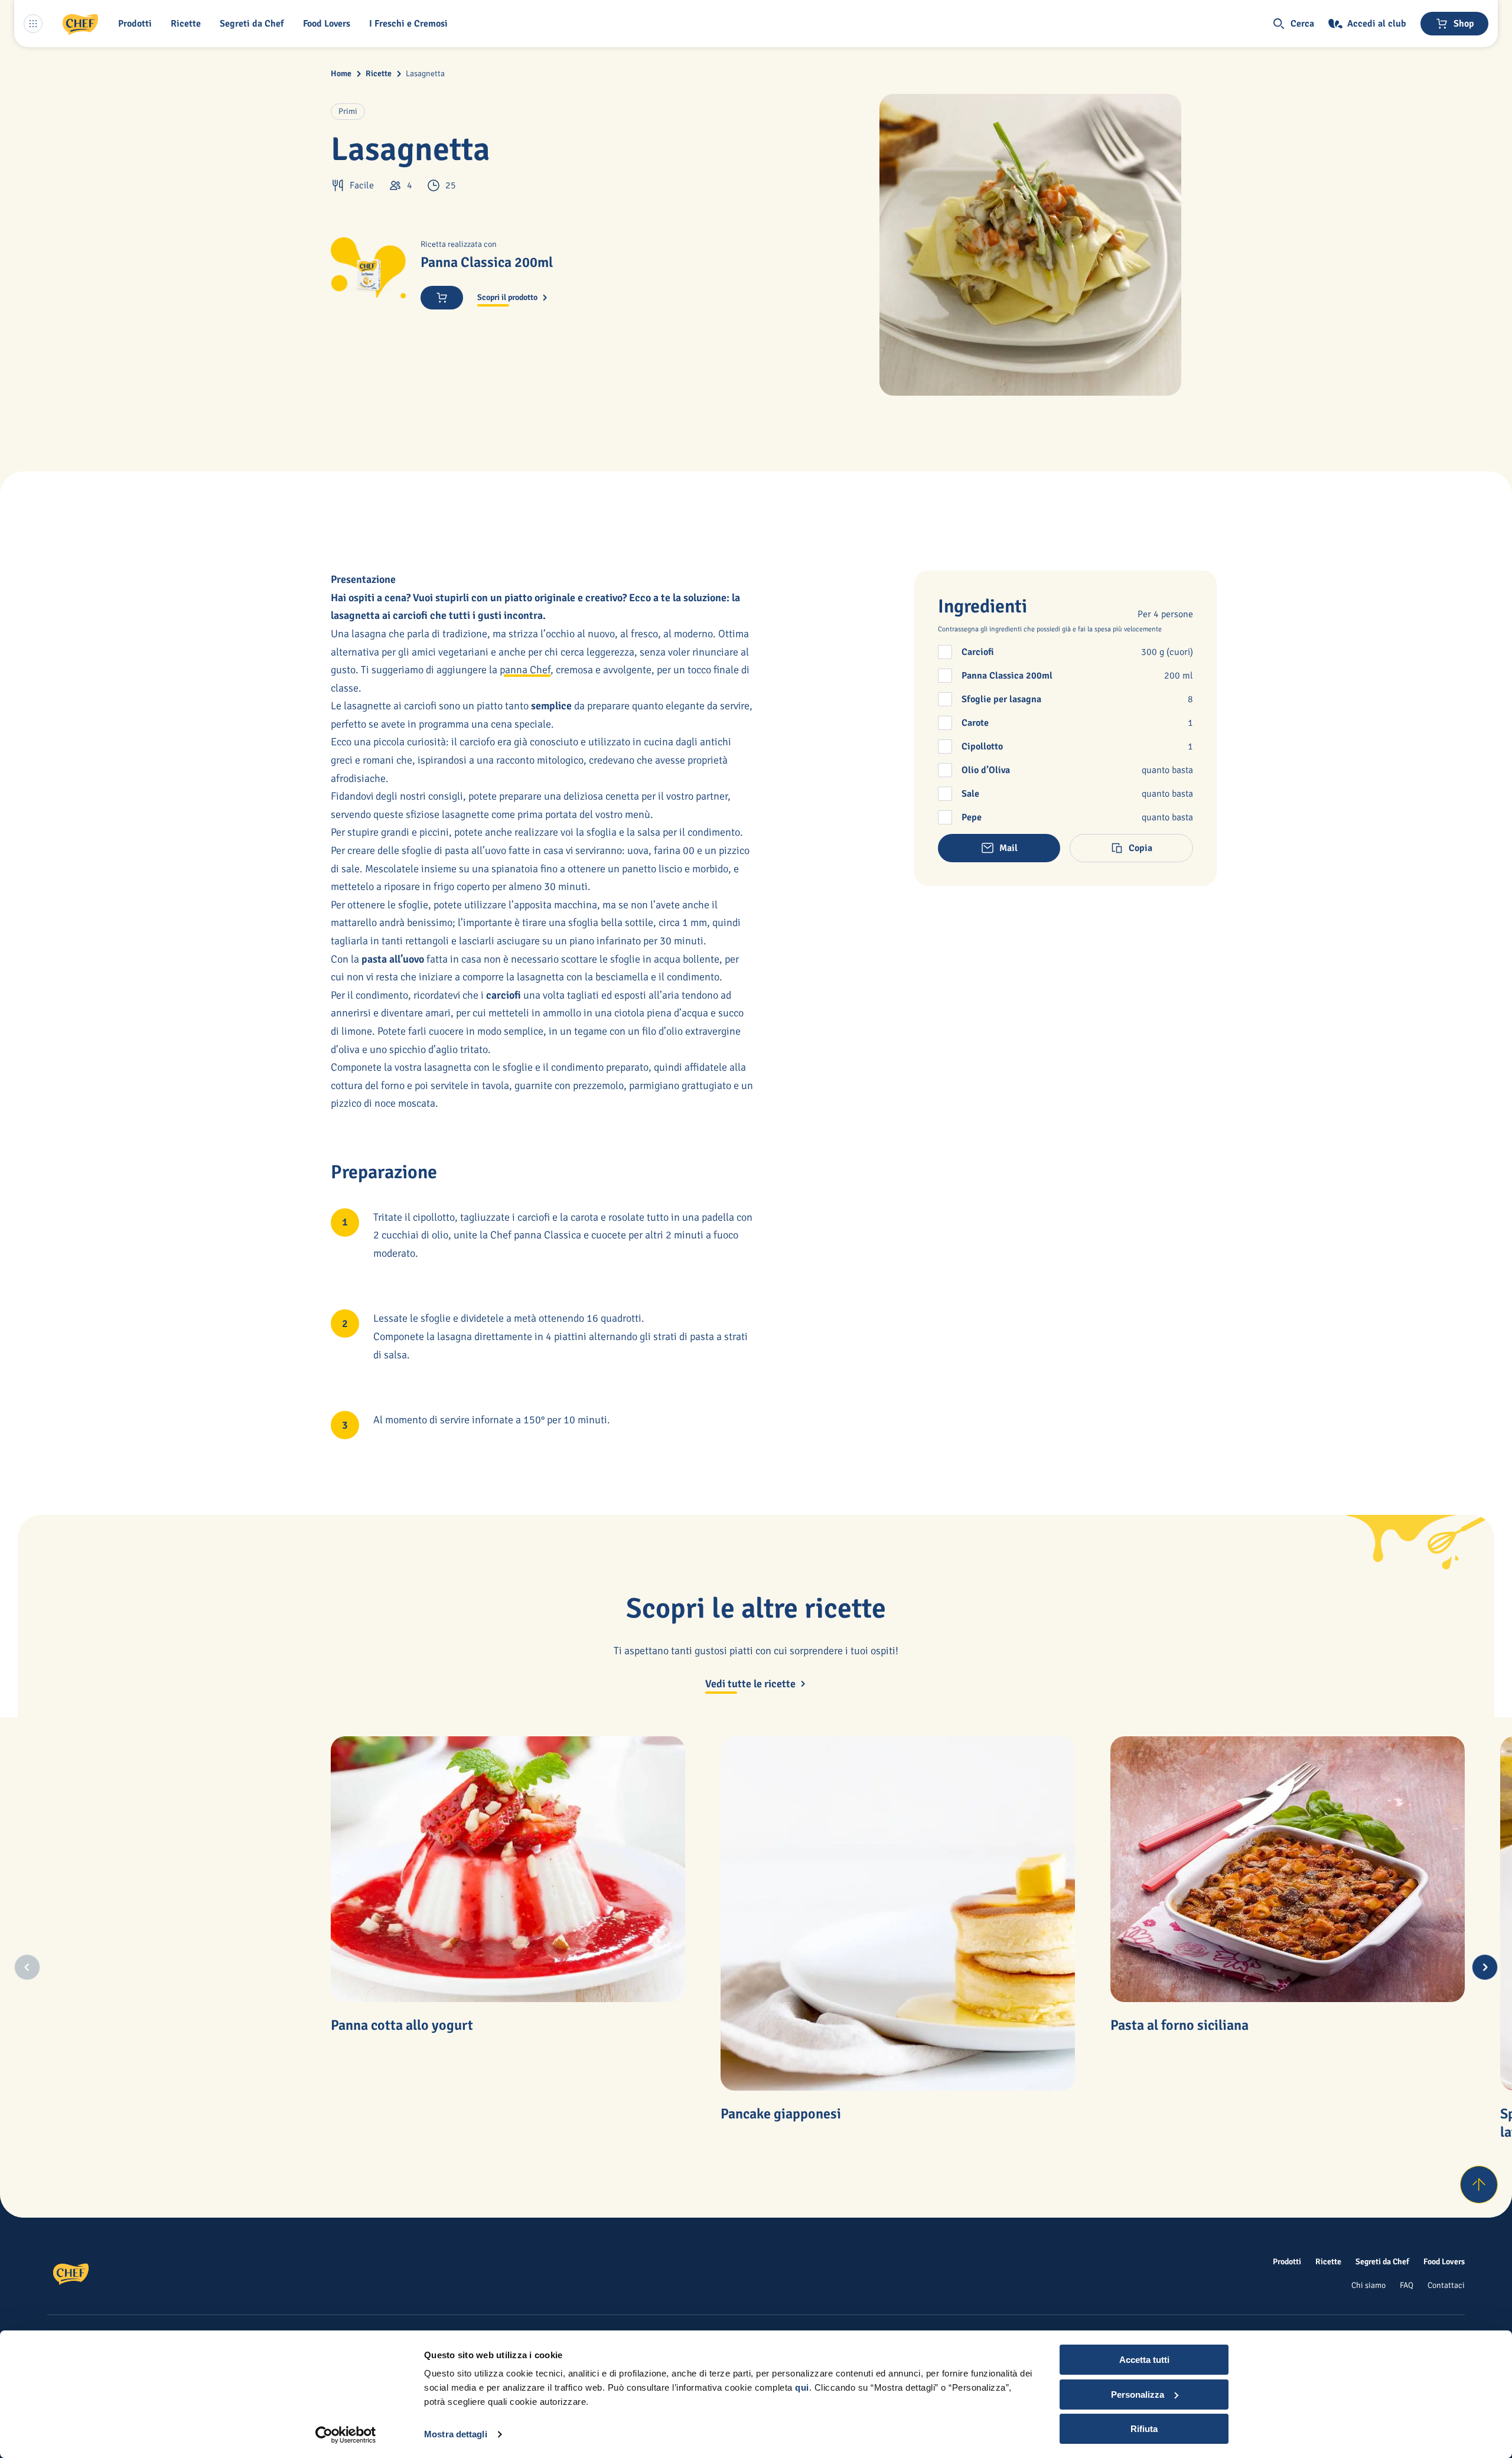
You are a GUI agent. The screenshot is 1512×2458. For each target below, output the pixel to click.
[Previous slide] (27, 1967)
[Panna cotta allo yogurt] (508, 1869)
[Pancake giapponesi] (898, 1913)
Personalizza (1138, 2395)
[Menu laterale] (33, 24)
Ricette (379, 74)
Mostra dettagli (456, 2434)
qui (802, 2387)
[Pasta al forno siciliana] (1288, 1869)
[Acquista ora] (442, 298)
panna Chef (525, 670)
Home (341, 74)
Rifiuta (1144, 2429)
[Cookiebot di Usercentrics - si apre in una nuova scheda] (346, 2435)
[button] (137, 24)
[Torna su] (1479, 2185)
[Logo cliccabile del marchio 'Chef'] (80, 24)
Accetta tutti (1144, 2360)
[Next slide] (1485, 1967)
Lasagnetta (425, 74)
